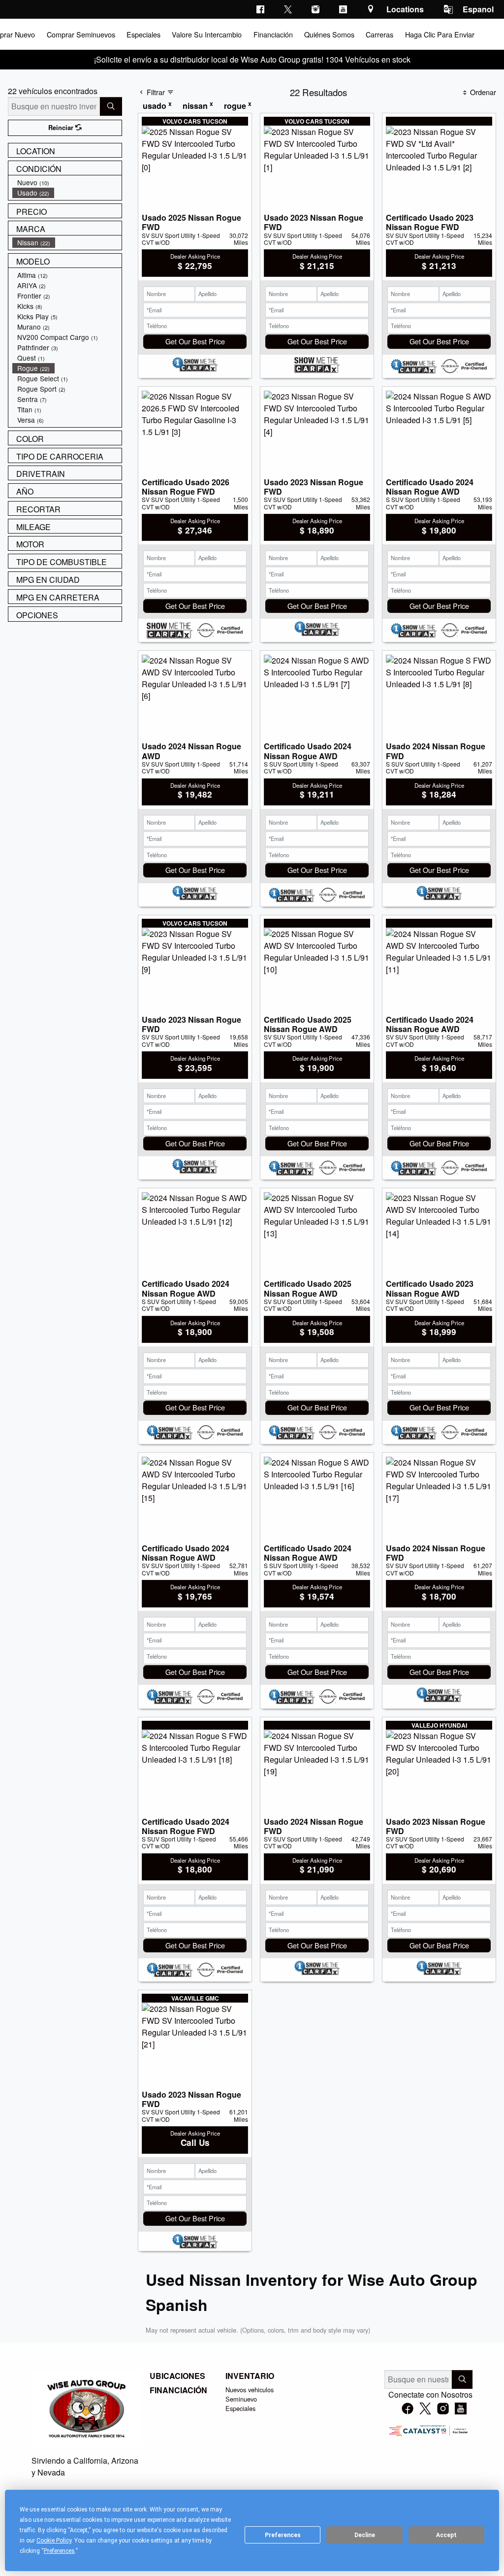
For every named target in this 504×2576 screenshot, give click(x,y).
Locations (405, 9)
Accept (446, 2535)
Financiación (178, 2390)
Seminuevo (241, 2399)
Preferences (283, 2535)
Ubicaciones (177, 2376)
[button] (80, 34)
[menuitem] (67, 183)
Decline (365, 2535)
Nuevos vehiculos (250, 2390)
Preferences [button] (59, 2551)
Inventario (250, 2376)
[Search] (111, 106)
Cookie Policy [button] (54, 2541)
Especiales (240, 2408)
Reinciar (62, 128)
